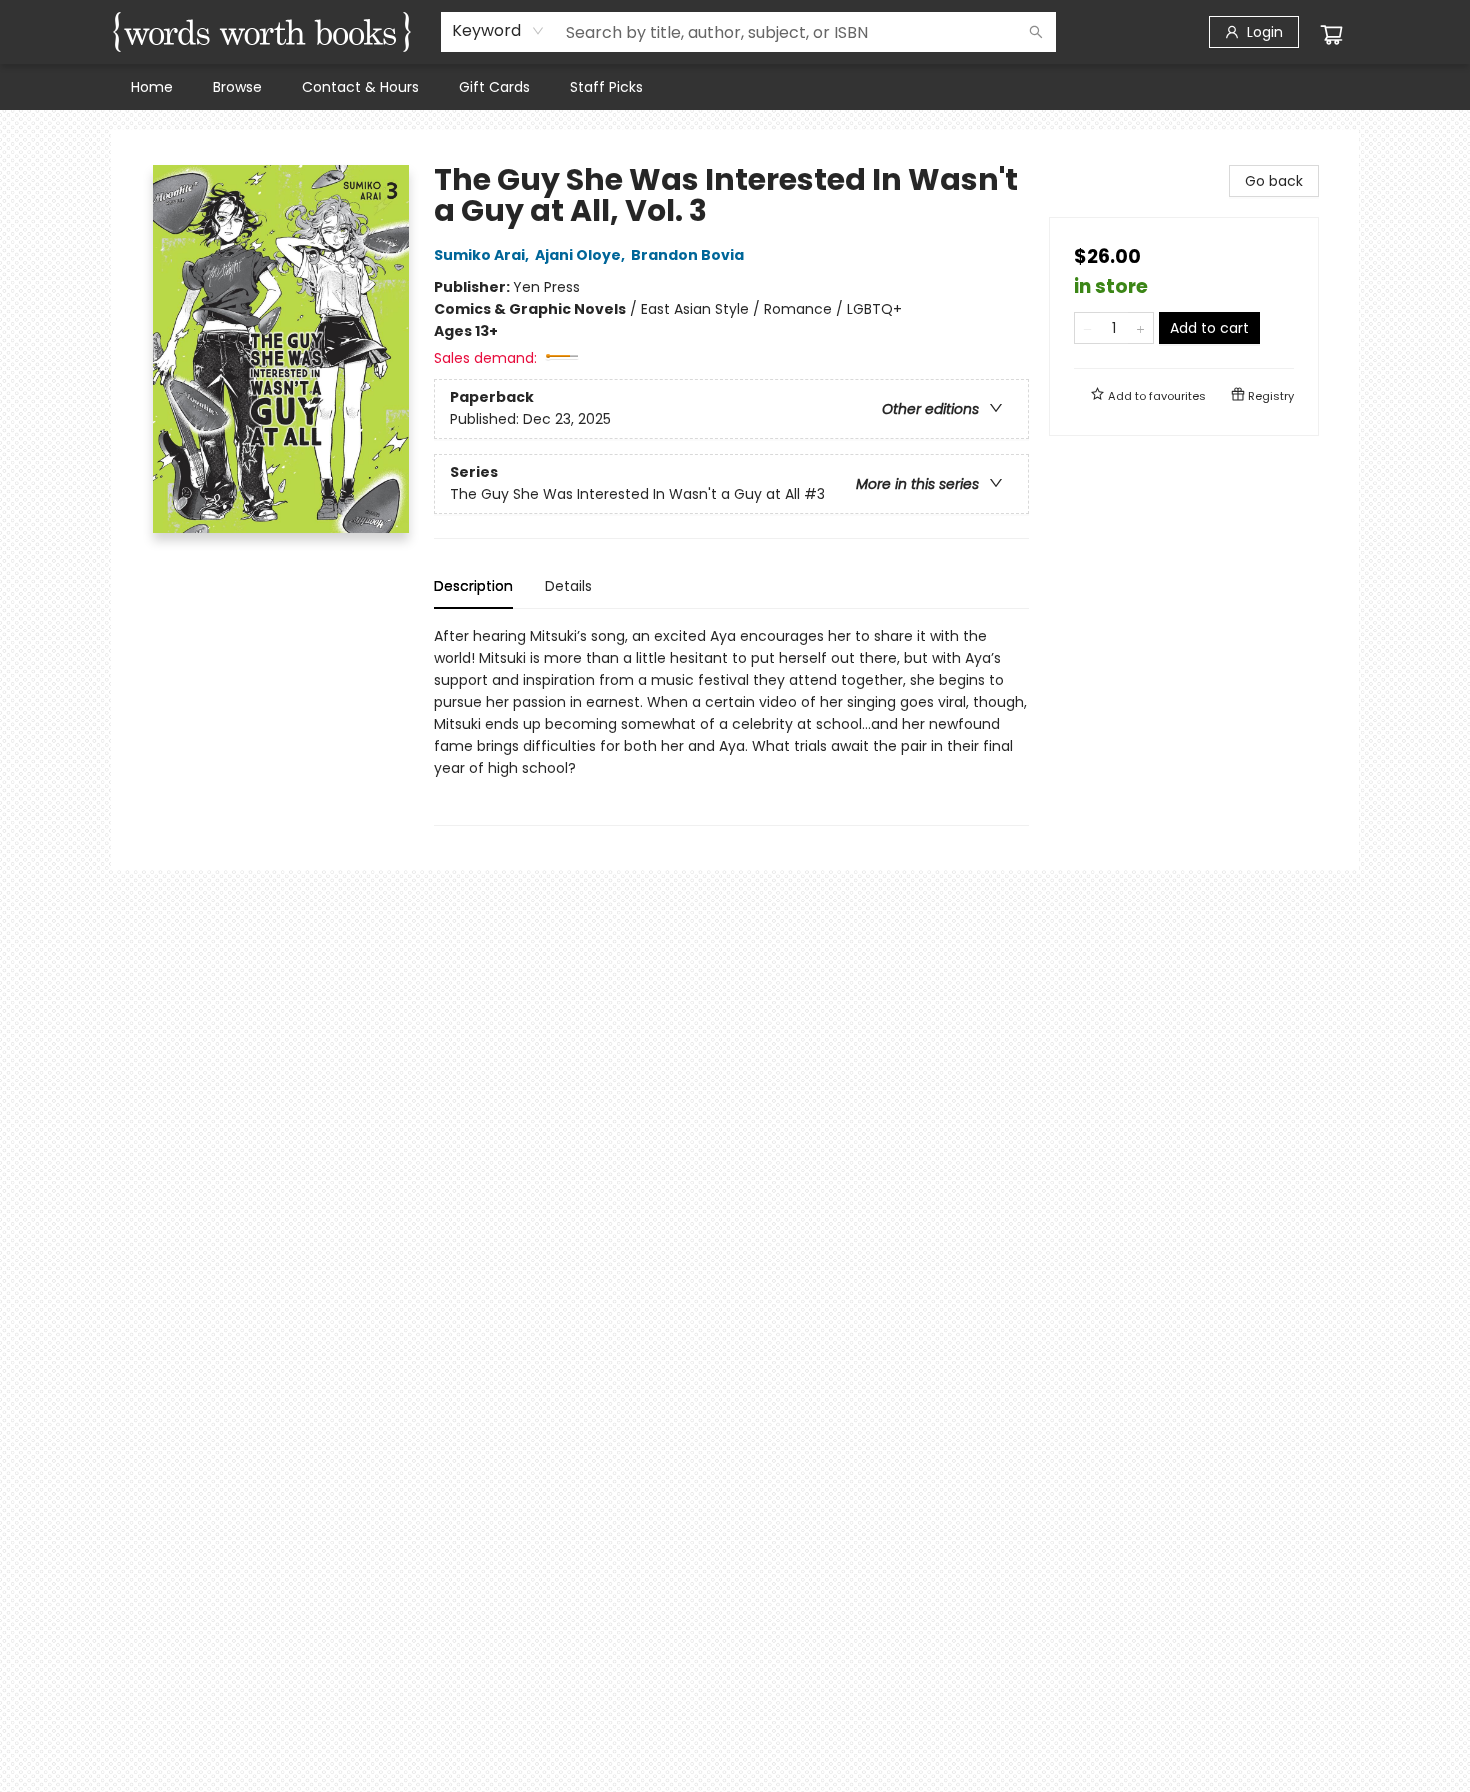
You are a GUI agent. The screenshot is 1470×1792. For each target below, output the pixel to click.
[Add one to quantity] (1140, 328)
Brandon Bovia (687, 255)
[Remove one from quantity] (1087, 328)
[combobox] (498, 31)
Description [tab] (473, 586)
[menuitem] (152, 87)
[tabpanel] (731, 725)
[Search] (1036, 32)
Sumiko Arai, (483, 255)
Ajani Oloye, (581, 255)
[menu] (735, 87)
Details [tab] (568, 586)
